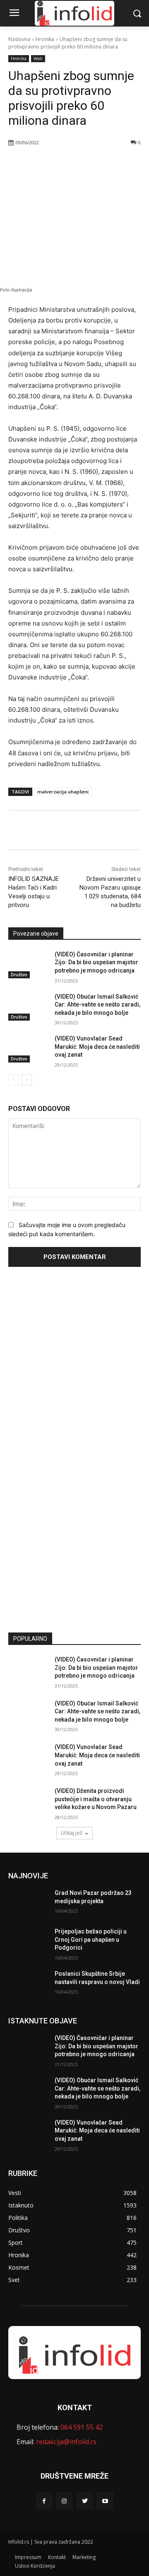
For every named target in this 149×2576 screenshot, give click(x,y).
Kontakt (57, 2557)
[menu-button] (14, 14)
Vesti (38, 58)
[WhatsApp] (81, 164)
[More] (100, 164)
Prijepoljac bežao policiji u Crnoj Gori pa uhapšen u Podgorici (91, 1939)
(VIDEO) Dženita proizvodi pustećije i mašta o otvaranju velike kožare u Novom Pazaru (96, 1799)
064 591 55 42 (82, 2427)
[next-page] (27, 1080)
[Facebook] (43, 164)
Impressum (28, 2557)
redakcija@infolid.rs (66, 2442)
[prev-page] (13, 1080)
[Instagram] (64, 2501)
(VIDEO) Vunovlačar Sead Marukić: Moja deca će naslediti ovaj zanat (97, 1047)
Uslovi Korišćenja (35, 2566)
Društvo (19, 975)
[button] (137, 13)
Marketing (84, 2557)
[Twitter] (62, 164)
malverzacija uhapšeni (63, 792)
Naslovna (19, 39)
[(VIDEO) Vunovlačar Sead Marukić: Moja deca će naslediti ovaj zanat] (28, 1049)
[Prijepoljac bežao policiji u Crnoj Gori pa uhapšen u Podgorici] (28, 1942)
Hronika (45, 39)
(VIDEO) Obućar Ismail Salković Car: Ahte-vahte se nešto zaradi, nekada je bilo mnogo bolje (97, 1005)
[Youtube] (105, 2501)
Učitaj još (72, 1833)
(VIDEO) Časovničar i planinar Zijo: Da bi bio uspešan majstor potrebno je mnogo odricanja (96, 962)
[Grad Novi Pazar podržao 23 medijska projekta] (28, 1903)
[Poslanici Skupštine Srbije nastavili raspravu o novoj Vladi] (28, 1984)
